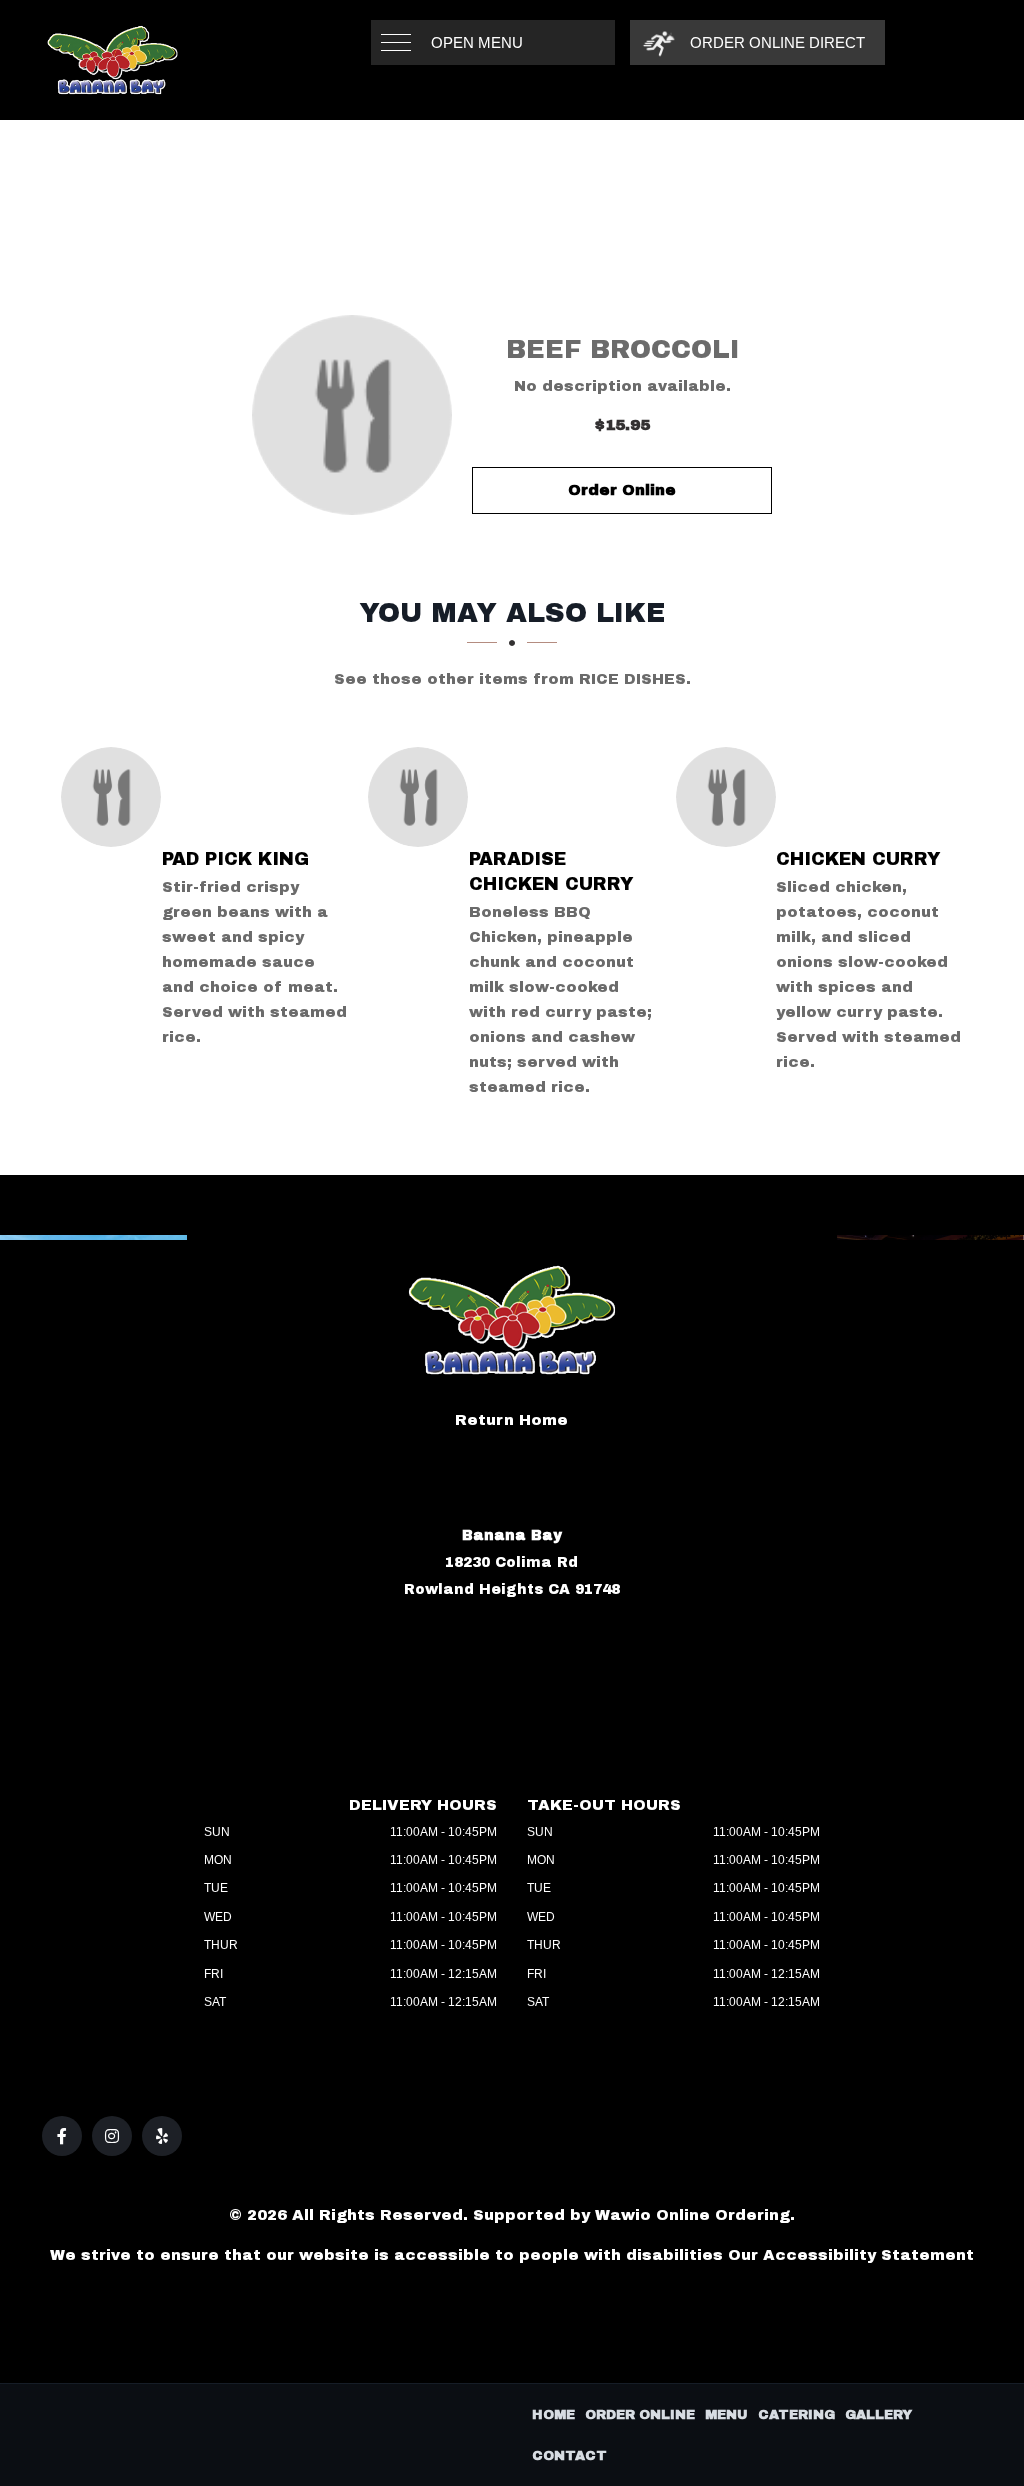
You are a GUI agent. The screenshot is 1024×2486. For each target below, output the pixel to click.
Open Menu (477, 42)
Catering (796, 2415)
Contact (569, 2456)
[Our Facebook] (62, 2136)
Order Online (622, 490)
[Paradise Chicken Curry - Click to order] (423, 797)
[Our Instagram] (112, 2136)
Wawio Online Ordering (692, 2215)
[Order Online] (352, 415)
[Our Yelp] (162, 2136)
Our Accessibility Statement (851, 2255)
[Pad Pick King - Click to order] (116, 797)
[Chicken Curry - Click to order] (731, 797)
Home (553, 2415)
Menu (726, 2415)
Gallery (878, 2415)
